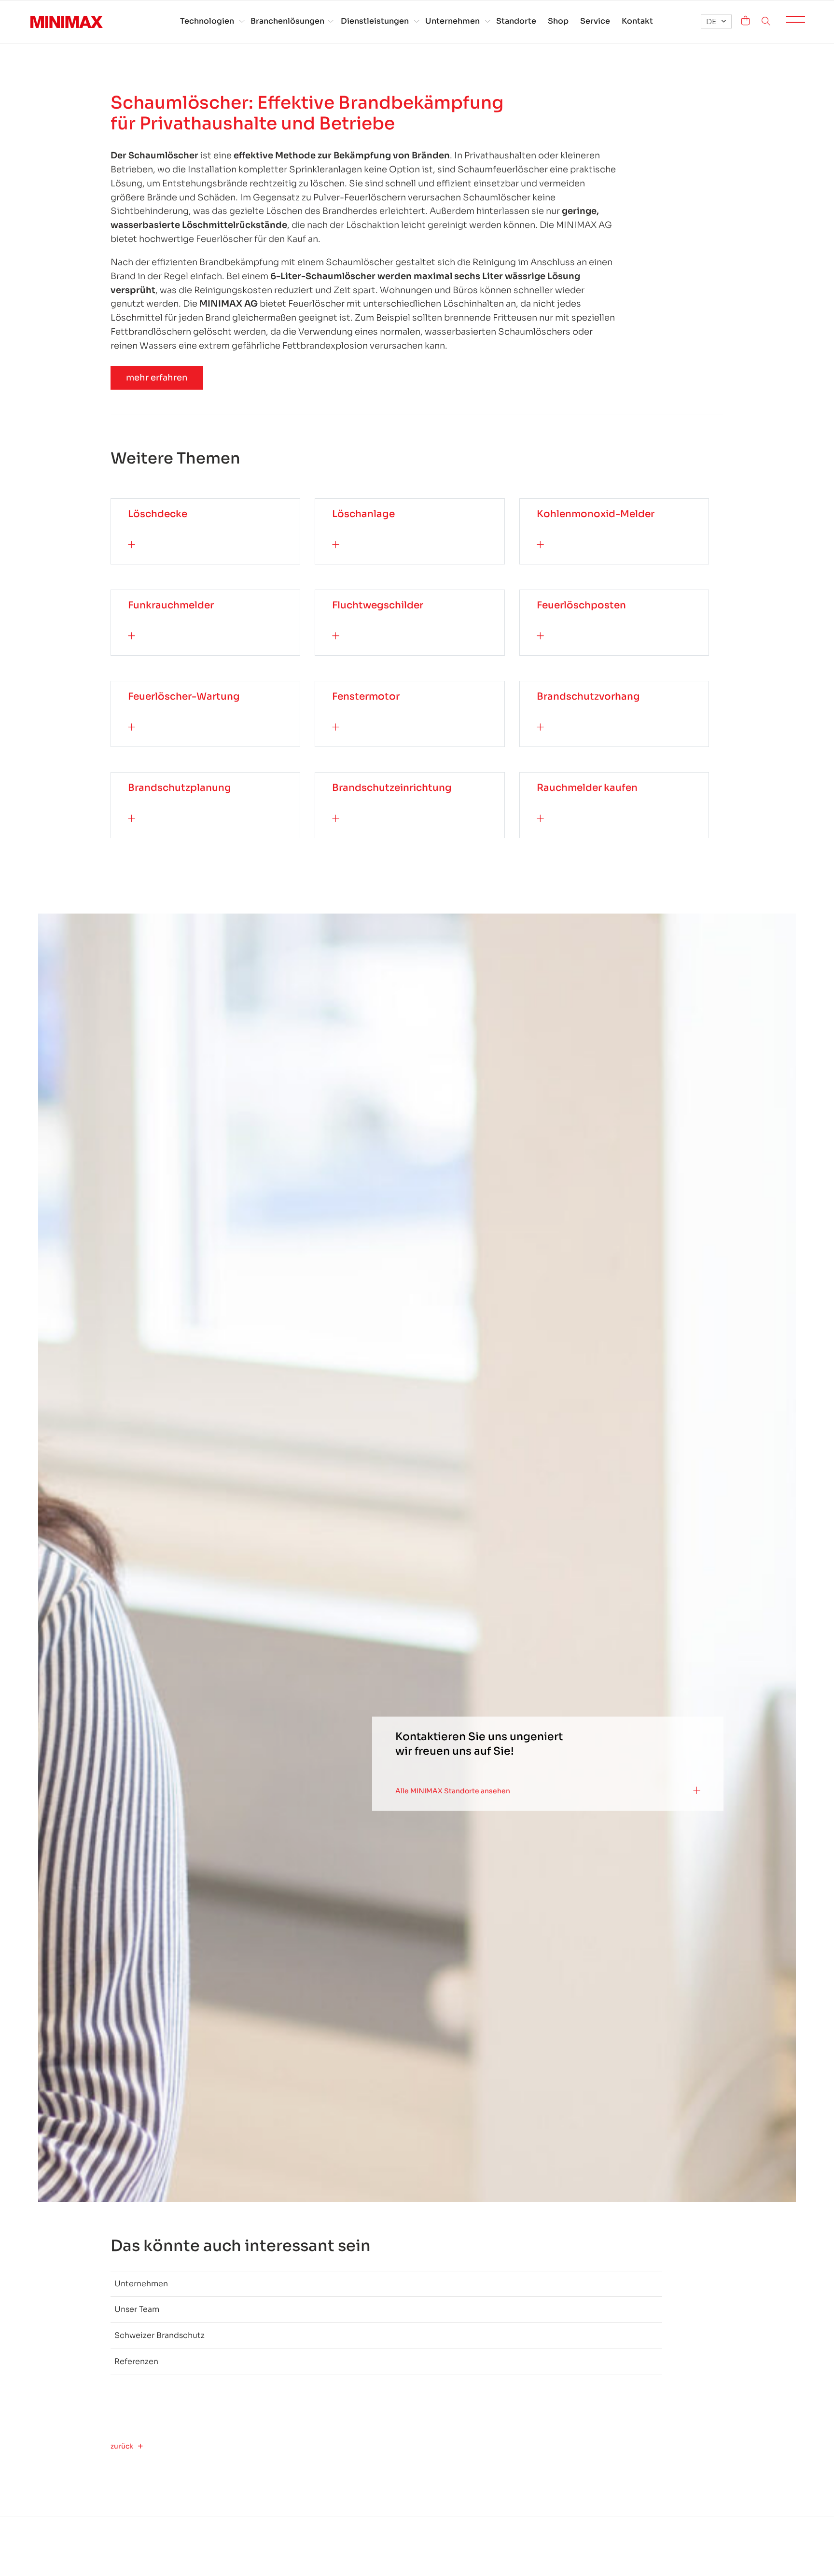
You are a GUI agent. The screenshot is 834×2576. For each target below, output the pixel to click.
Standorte (516, 21)
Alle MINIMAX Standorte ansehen (453, 1791)
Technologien (207, 21)
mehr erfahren (157, 378)
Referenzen (136, 2361)
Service (595, 21)
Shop (558, 21)
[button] (716, 21)
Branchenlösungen (287, 21)
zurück (122, 2446)
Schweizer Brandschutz (160, 2335)
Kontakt (637, 21)
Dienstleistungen (375, 21)
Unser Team (137, 2309)
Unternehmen (452, 21)
